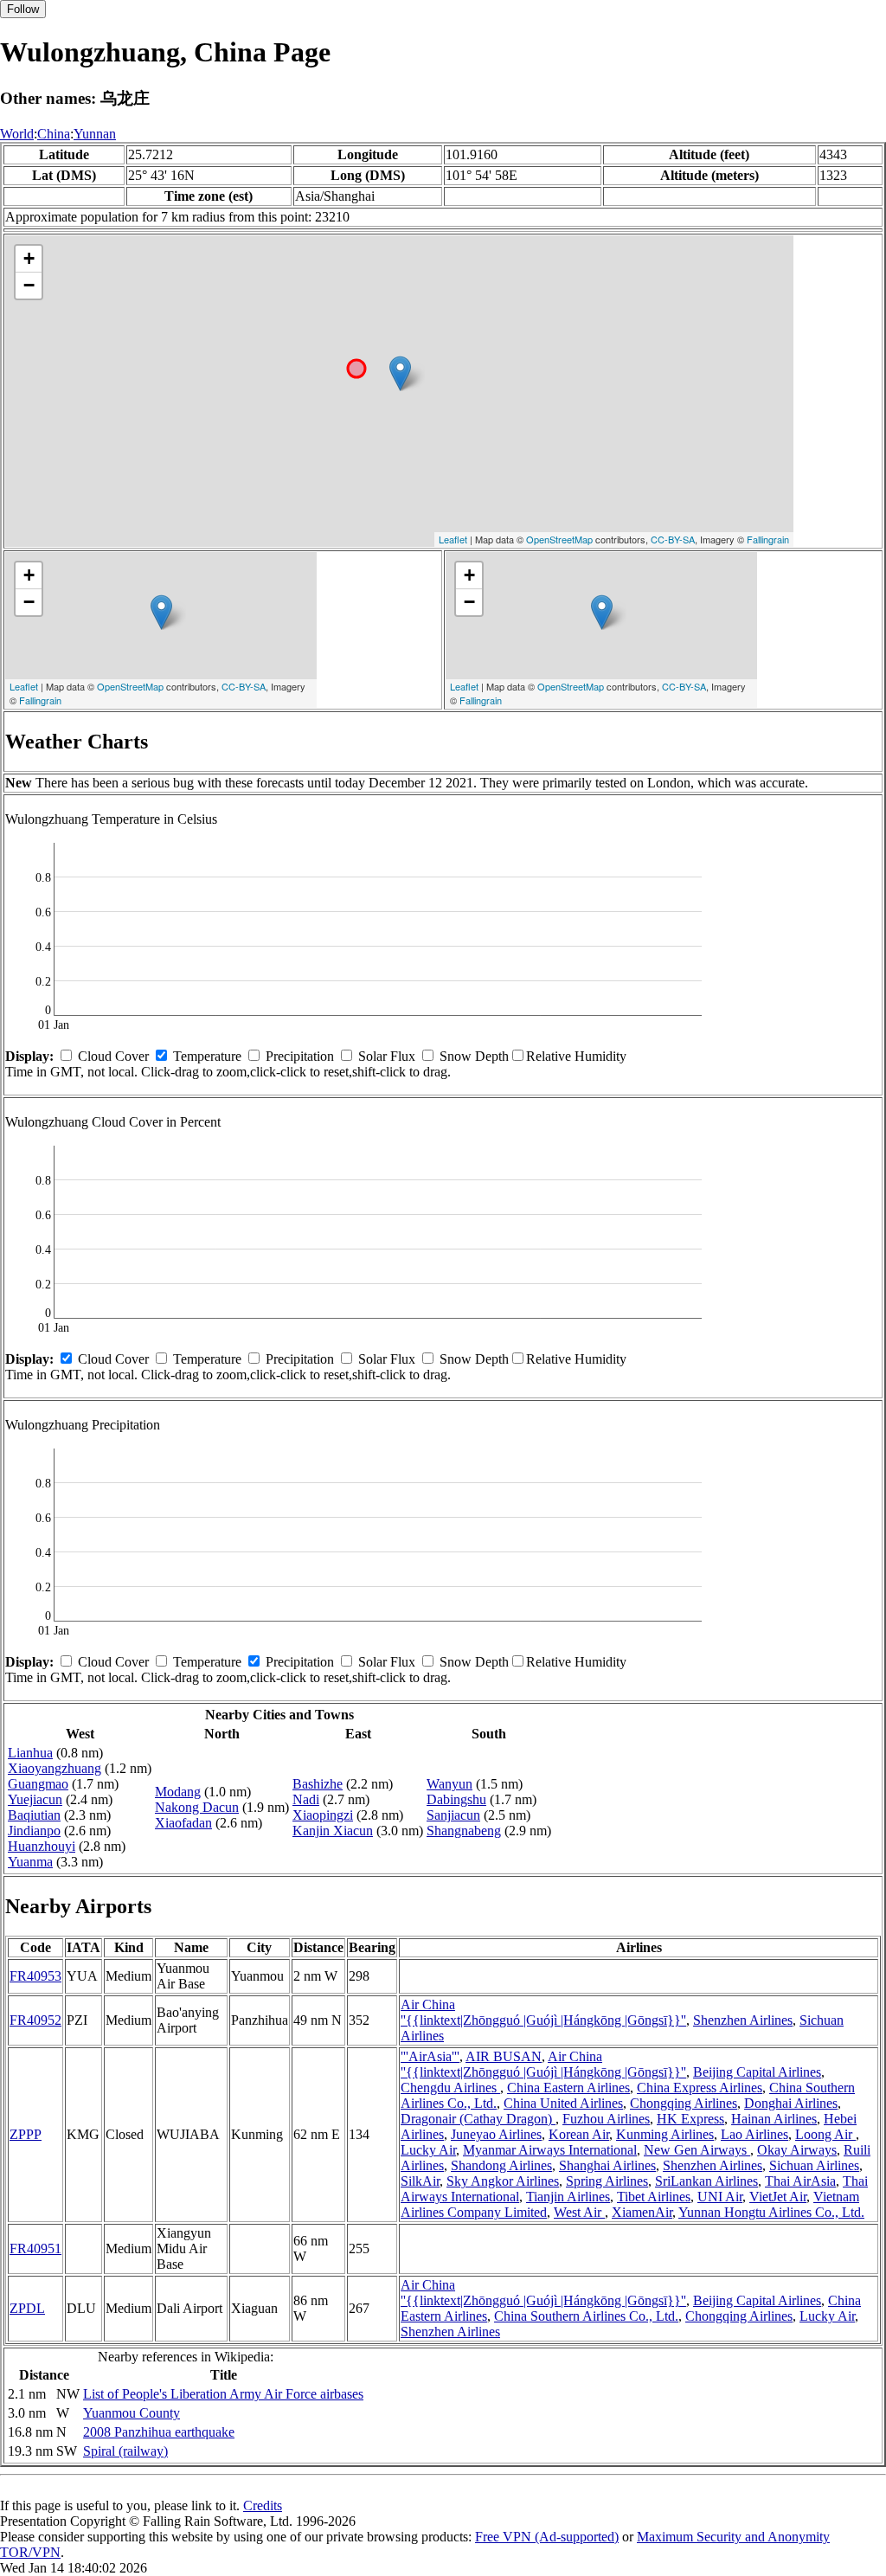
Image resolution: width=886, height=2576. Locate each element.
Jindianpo (34, 1831)
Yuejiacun (35, 1799)
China (54, 134)
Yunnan (95, 134)
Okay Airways (797, 2150)
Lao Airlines (754, 2134)
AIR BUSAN (504, 2056)
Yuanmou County (132, 2413)
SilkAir (420, 2181)
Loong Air (825, 2134)
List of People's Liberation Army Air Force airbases (223, 2394)
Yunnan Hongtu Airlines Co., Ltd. (771, 2212)
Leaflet (453, 539)
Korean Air (579, 2134)
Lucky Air (428, 2150)
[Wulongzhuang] (400, 373)
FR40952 (35, 2020)
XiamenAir (642, 2212)
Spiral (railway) (125, 2451)
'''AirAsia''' (430, 2056)
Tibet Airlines (654, 2197)
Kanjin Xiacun (333, 1831)
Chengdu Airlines (450, 2088)
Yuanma (30, 1862)
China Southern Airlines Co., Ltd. (586, 2316)
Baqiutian (34, 1815)
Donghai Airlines (791, 2103)
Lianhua (30, 1753)
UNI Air (720, 2197)
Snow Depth (474, 1056)
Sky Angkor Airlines (503, 2181)
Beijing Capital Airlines (757, 2072)
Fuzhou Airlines (606, 2119)
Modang (178, 1792)
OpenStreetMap (559, 539)
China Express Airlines (700, 2088)
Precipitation (300, 1056)
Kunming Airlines (665, 2134)
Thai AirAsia (800, 2181)
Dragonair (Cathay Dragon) (478, 2119)
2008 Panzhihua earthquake (159, 2432)
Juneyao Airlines (496, 2134)
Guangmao (38, 1784)
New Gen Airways (697, 2150)
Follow (23, 9)
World (17, 134)
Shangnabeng (464, 1831)
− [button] (29, 285)
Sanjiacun (453, 1815)
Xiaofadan (183, 1823)
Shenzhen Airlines (743, 2020)
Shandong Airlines (501, 2165)
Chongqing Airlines (684, 2103)
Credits (263, 2505)
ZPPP (26, 2134)
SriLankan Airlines (706, 2181)
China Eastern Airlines (568, 2088)
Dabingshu (456, 1799)
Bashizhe (318, 1784)
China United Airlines (563, 2103)
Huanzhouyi (42, 1846)
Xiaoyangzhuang (55, 1768)
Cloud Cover (113, 1056)
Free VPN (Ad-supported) (547, 2537)
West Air (579, 2212)
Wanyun (449, 1784)
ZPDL (27, 2308)
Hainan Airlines (774, 2119)
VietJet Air (778, 2197)
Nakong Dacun (197, 1807)
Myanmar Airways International (550, 2150)
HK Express (690, 2119)
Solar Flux (387, 1056)
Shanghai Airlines (607, 2165)
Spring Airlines (607, 2181)
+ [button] (29, 258)
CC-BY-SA (673, 539)
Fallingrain (768, 539)
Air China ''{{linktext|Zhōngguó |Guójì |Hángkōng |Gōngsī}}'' (543, 2012)
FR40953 (35, 1976)
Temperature (207, 1056)
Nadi (306, 1799)
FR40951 (35, 2248)
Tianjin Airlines (568, 2197)
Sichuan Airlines (814, 2165)
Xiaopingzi (323, 1815)
